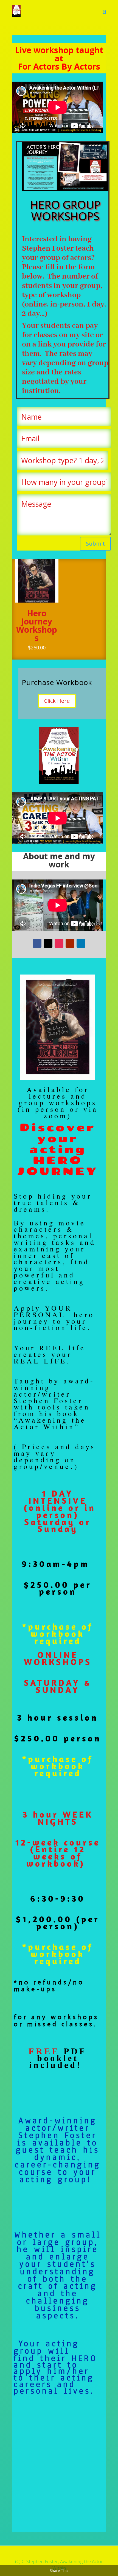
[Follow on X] (48, 943)
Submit (95, 544)
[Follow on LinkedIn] (81, 943)
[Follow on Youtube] (70, 943)
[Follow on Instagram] (59, 943)
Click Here (57, 701)
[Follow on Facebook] (37, 943)
